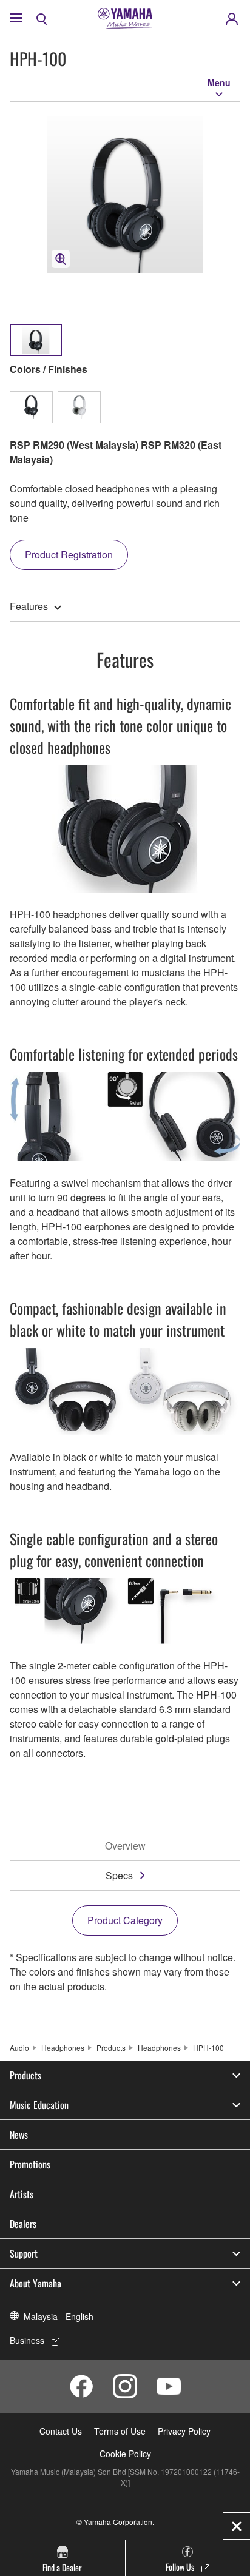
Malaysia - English (59, 2316)
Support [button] (24, 2253)
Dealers (23, 2224)
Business (27, 2340)
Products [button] (25, 2075)
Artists (22, 2194)
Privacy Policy (184, 2431)
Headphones (63, 2048)
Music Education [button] (39, 2105)
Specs (119, 1875)
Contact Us (61, 2431)
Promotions (30, 2164)
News (19, 2135)
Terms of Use (120, 2431)
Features (29, 606)
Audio (19, 2048)
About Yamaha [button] (35, 2283)
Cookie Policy (125, 2454)
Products (111, 2048)
